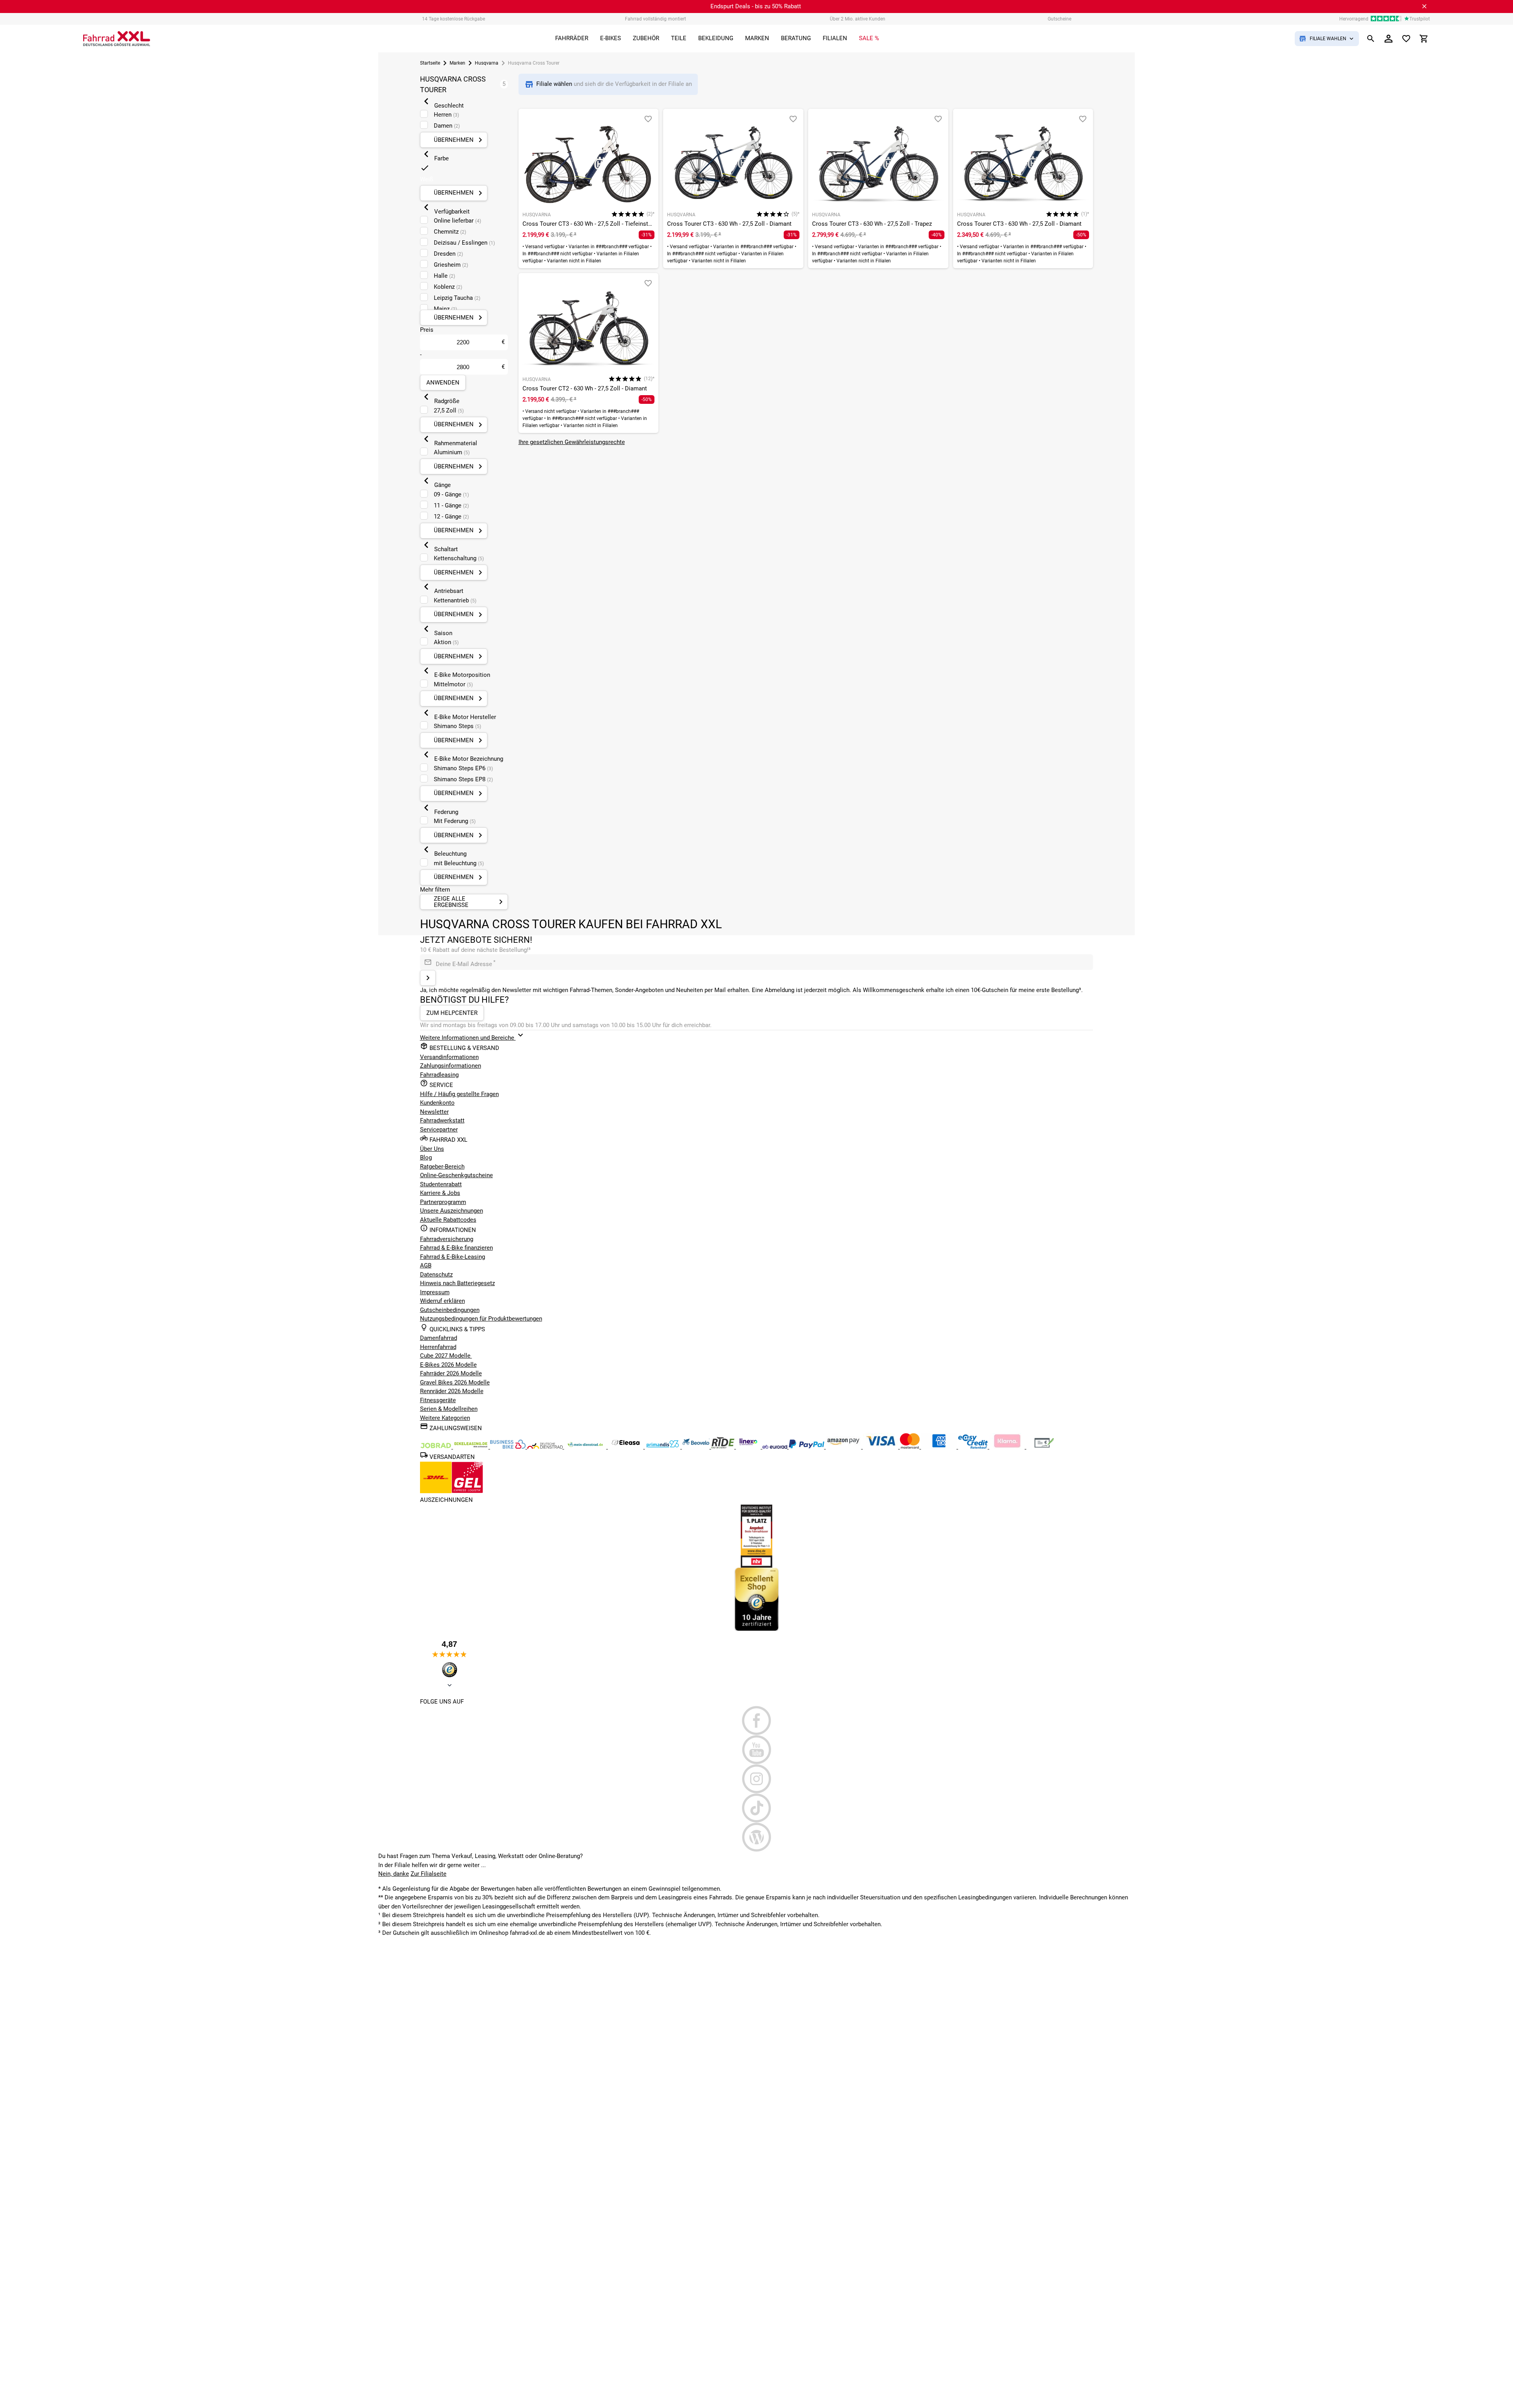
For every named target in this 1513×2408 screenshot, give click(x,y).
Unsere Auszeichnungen (452, 1211)
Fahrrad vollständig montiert (655, 19)
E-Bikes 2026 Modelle (448, 1365)
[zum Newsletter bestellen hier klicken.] (428, 978)
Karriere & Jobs (440, 1193)
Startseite (430, 63)
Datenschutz (436, 1275)
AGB (426, 1265)
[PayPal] (807, 1447)
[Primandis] (664, 1447)
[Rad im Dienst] (697, 1447)
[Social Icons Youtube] (757, 1750)
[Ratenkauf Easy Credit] (1008, 1447)
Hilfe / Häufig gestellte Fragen (459, 1094)
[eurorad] (776, 1447)
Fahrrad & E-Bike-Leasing (453, 1257)
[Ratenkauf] (974, 1447)
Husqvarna (487, 63)
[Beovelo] (724, 1447)
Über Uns (432, 1149)
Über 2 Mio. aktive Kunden (858, 19)
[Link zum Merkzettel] (1406, 39)
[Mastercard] (911, 1447)
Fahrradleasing (439, 1075)
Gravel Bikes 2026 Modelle (455, 1382)
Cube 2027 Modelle (446, 1356)
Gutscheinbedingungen (450, 1310)
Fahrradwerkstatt (442, 1120)
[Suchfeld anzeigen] (1371, 39)
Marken (457, 63)
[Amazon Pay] (844, 1447)
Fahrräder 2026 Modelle (451, 1373)
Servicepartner (439, 1130)
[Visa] (881, 1447)
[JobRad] (437, 1447)
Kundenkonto (437, 1103)
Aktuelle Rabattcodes (448, 1220)
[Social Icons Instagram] (757, 1779)
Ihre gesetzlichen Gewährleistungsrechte (572, 442)
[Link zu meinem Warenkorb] (1424, 39)
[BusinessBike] (509, 1447)
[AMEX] (940, 1447)
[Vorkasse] (1044, 1447)
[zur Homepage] (117, 39)
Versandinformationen (449, 1057)
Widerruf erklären (442, 1301)
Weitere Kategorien (445, 1418)
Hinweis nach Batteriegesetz (457, 1283)
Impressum (435, 1292)
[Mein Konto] (1388, 39)
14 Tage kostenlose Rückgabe (454, 19)
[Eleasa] (626, 1447)
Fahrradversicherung (447, 1239)
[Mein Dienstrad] (586, 1447)
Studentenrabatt (441, 1184)
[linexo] (749, 1447)
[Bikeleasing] (472, 1447)
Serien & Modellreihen (449, 1409)
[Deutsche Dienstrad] (546, 1447)
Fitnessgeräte (438, 1400)
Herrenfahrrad (438, 1347)
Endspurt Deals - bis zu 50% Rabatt (756, 6)
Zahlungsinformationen (451, 1066)
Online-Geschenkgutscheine (456, 1175)
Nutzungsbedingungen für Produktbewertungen (481, 1319)
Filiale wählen (555, 84)
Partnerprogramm (443, 1202)
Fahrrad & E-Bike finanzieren (456, 1248)
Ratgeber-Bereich (442, 1167)
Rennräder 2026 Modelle (452, 1391)
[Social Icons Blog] (757, 1837)
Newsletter (434, 1112)
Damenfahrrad (439, 1338)
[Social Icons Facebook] (757, 1721)
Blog (426, 1158)
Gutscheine (1059, 19)
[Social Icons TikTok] (757, 1808)
